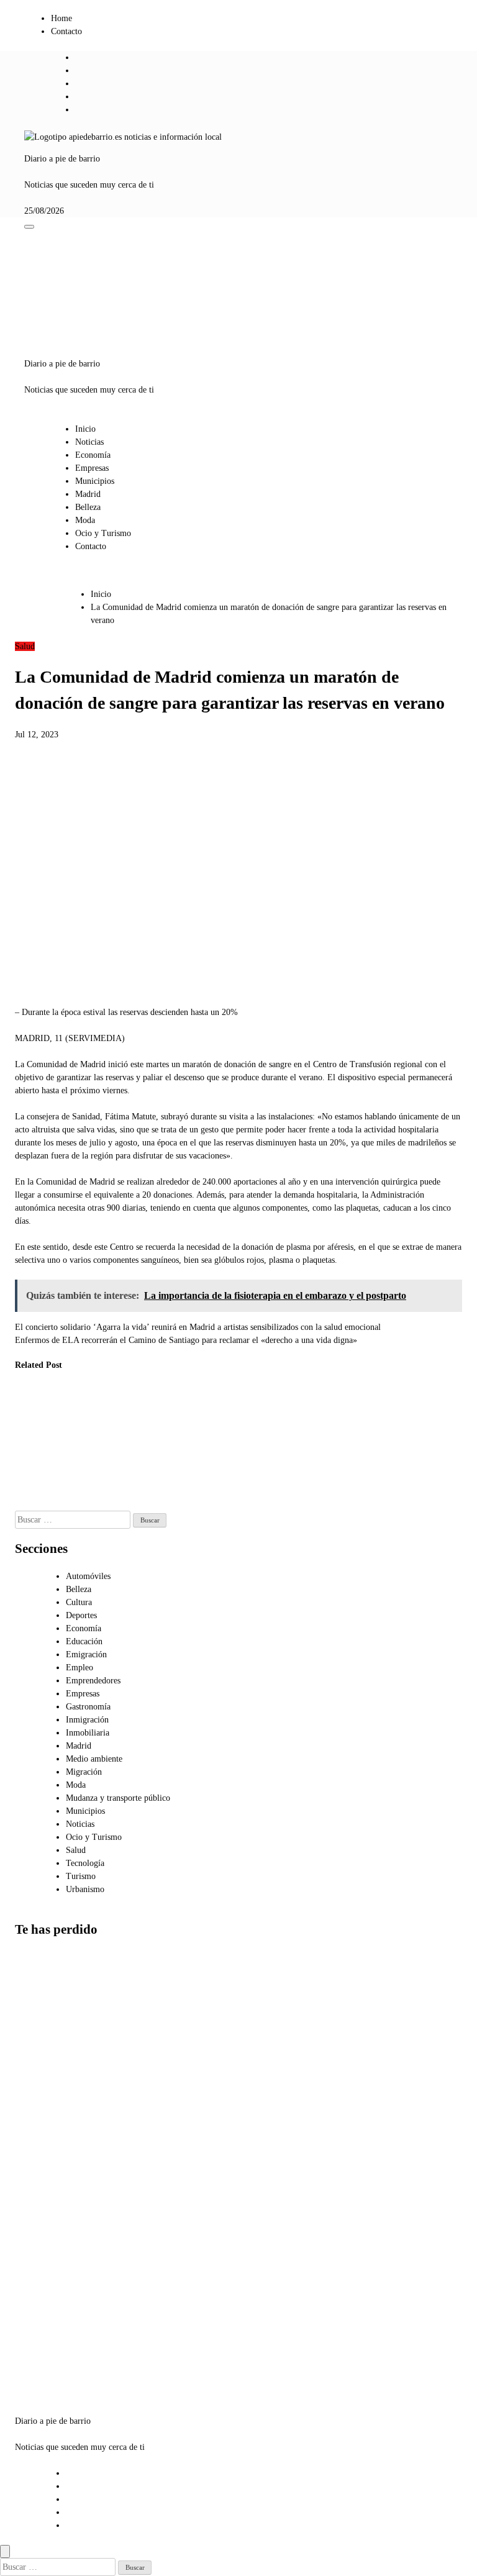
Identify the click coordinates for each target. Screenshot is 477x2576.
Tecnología (85, 1863)
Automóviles (88, 1576)
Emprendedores (93, 1681)
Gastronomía (88, 1707)
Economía (93, 455)
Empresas (92, 468)
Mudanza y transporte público (118, 1798)
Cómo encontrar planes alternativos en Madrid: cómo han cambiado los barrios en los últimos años (46, 2137)
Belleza (88, 507)
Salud (25, 646)
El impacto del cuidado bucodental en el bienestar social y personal (36, 1440)
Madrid (88, 494)
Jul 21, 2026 (27, 1491)
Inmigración (87, 1720)
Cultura (79, 1602)
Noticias (89, 442)
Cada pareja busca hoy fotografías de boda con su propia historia (43, 2239)
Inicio (85, 429)
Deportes (81, 1615)
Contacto (66, 31)
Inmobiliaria (88, 1733)
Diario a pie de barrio (62, 159)
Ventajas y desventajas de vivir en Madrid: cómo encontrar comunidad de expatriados (42, 2020)
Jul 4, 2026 (87, 1491)
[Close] (5, 2551)
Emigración (86, 1654)
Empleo (79, 1668)
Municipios (95, 481)
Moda (85, 520)
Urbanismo (85, 1889)
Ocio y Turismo (103, 533)
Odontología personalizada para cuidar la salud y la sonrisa (94, 1440)
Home (61, 18)
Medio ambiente (94, 1759)
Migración (84, 1772)
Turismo (81, 1876)
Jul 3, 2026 (149, 1504)
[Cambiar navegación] (29, 227)
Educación (84, 1641)
